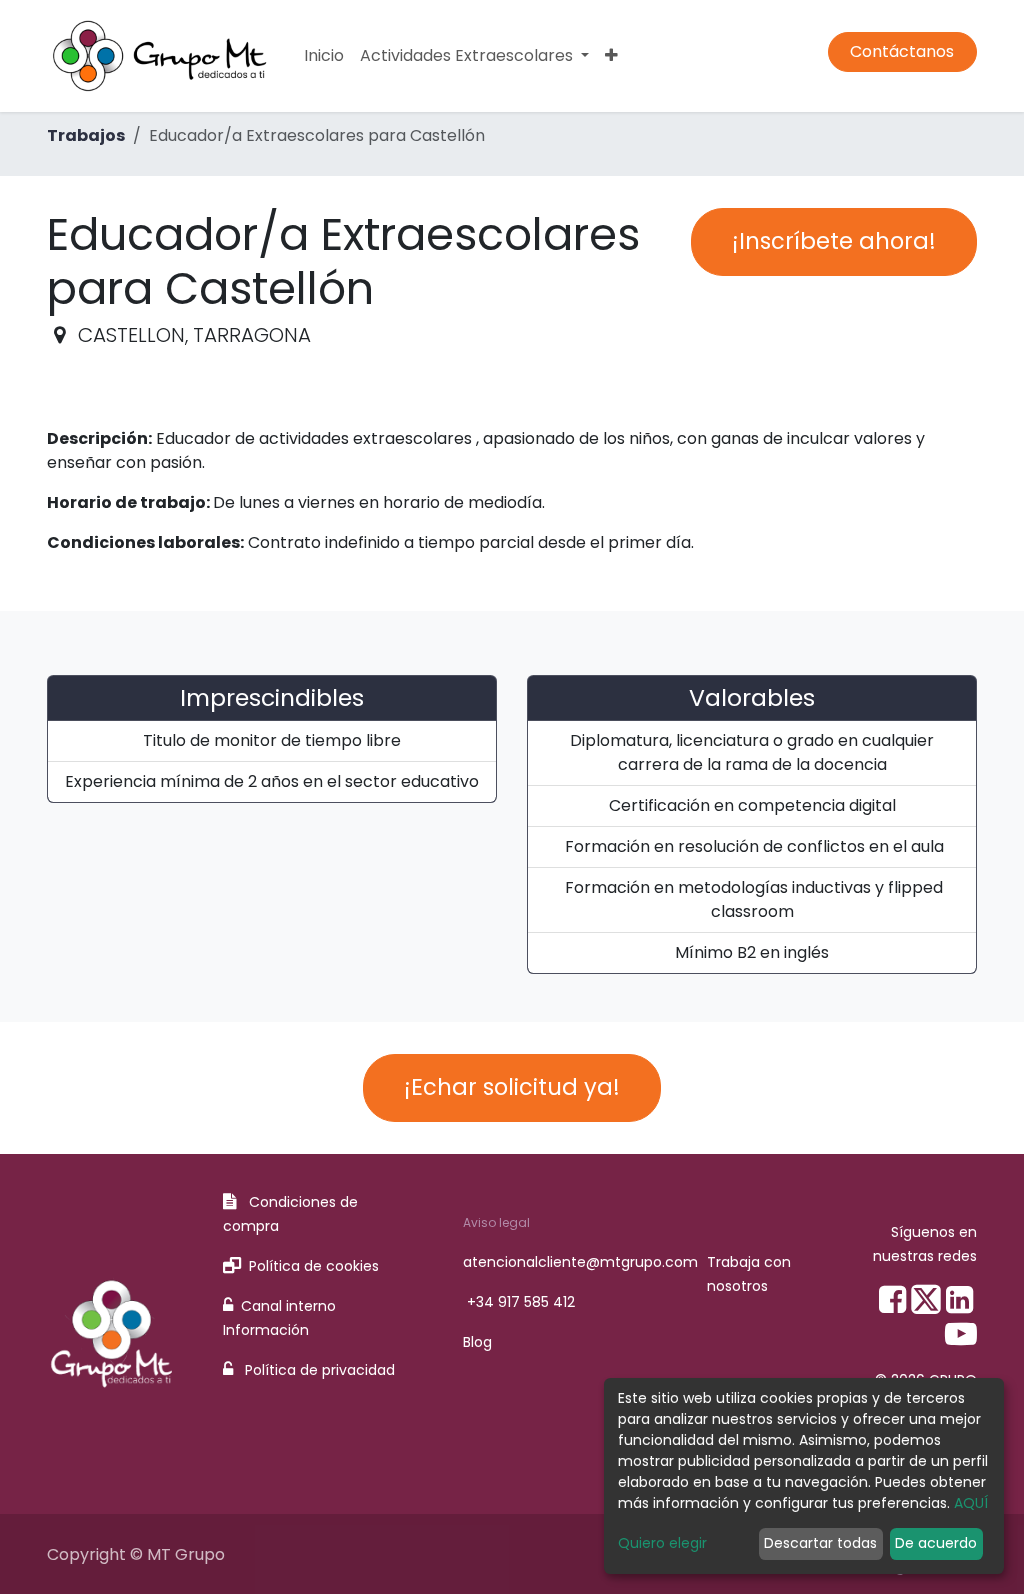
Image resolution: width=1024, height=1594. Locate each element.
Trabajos (86, 135)
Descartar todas (820, 1543)
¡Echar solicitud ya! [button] (512, 1087)
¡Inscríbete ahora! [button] (834, 241)
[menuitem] (324, 56)
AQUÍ (971, 1503)
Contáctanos (902, 51)
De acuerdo (936, 1543)
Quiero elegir (662, 1543)
